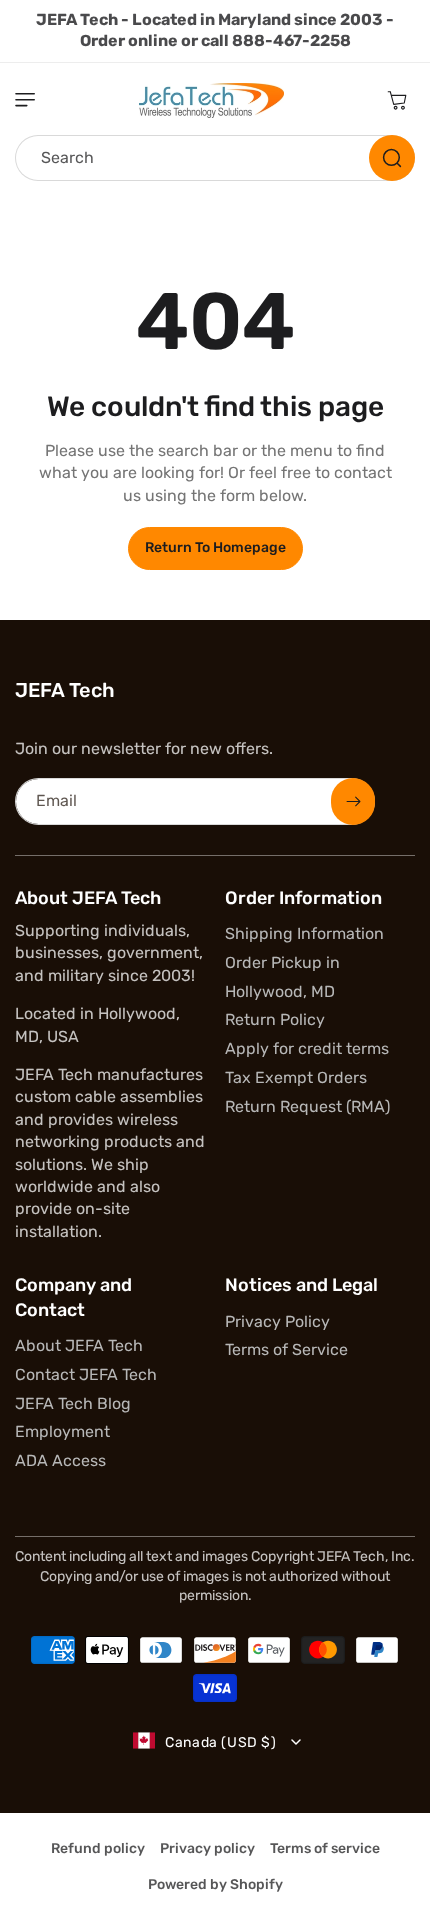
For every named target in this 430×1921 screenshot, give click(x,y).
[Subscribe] (353, 801)
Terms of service (325, 1848)
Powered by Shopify (215, 1884)
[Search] (392, 158)
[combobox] (215, 158)
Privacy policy (207, 1848)
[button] (35, 100)
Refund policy (98, 1848)
